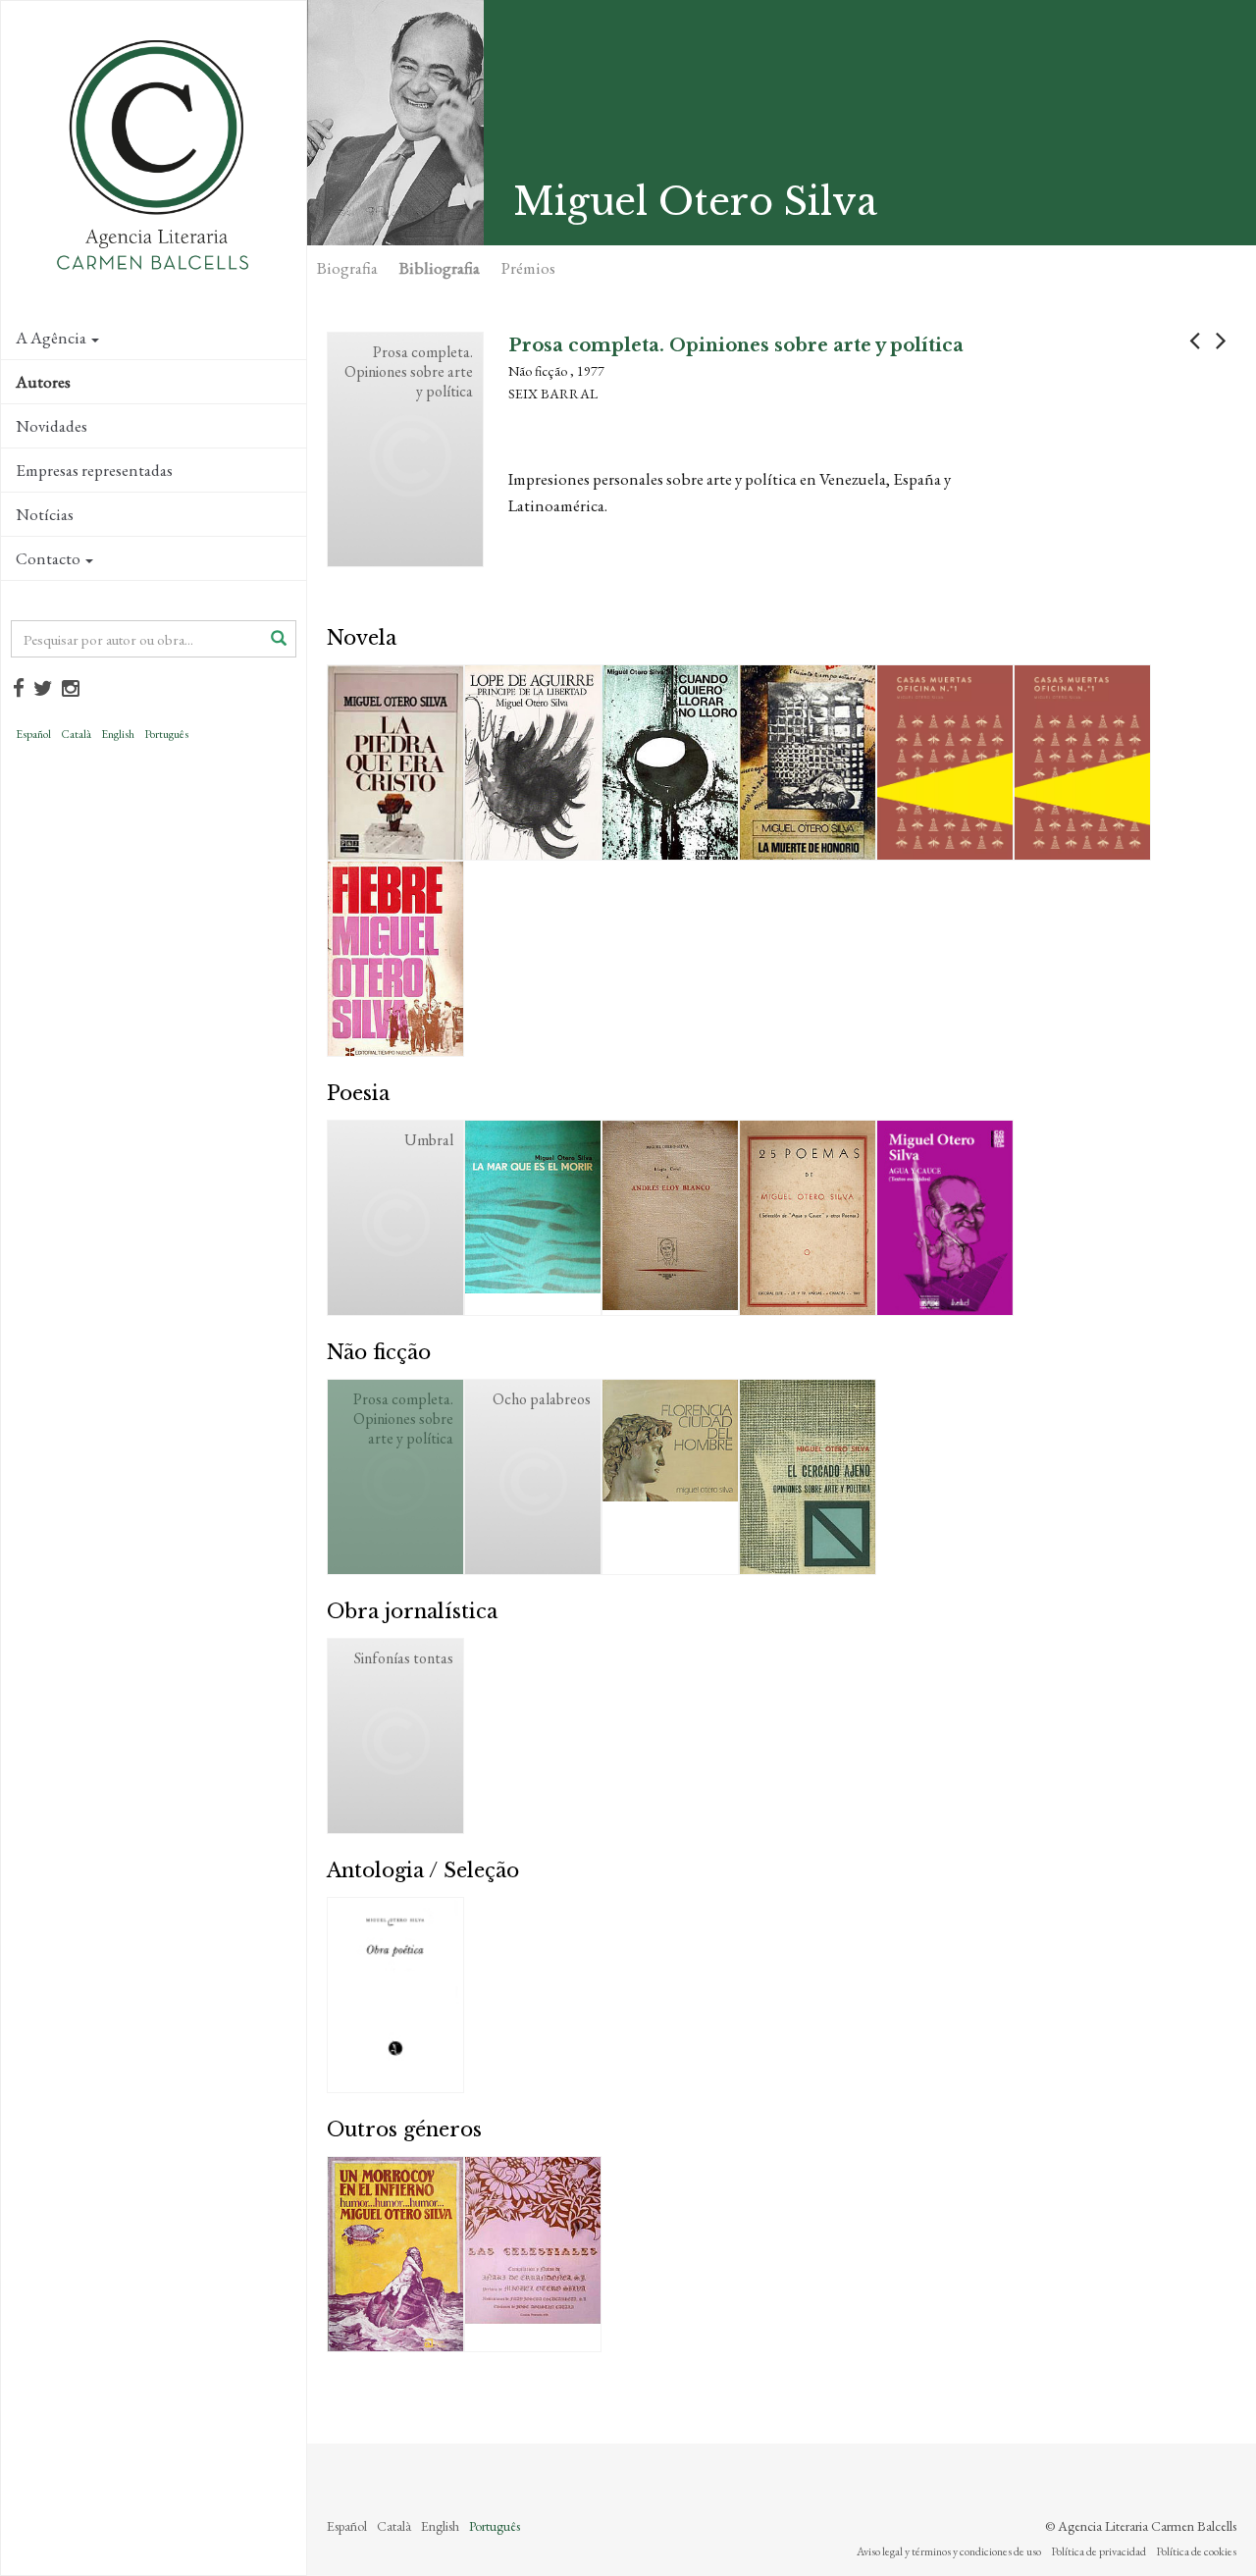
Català (76, 734)
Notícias (45, 514)
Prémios (528, 268)
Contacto (48, 558)
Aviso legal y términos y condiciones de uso (949, 2551)
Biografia (347, 268)
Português (166, 734)
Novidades (52, 426)
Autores (43, 382)
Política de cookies (1196, 2551)
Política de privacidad (1099, 2551)
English (118, 734)
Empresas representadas (94, 470)
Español (33, 734)
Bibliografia (440, 268)
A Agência (51, 338)
